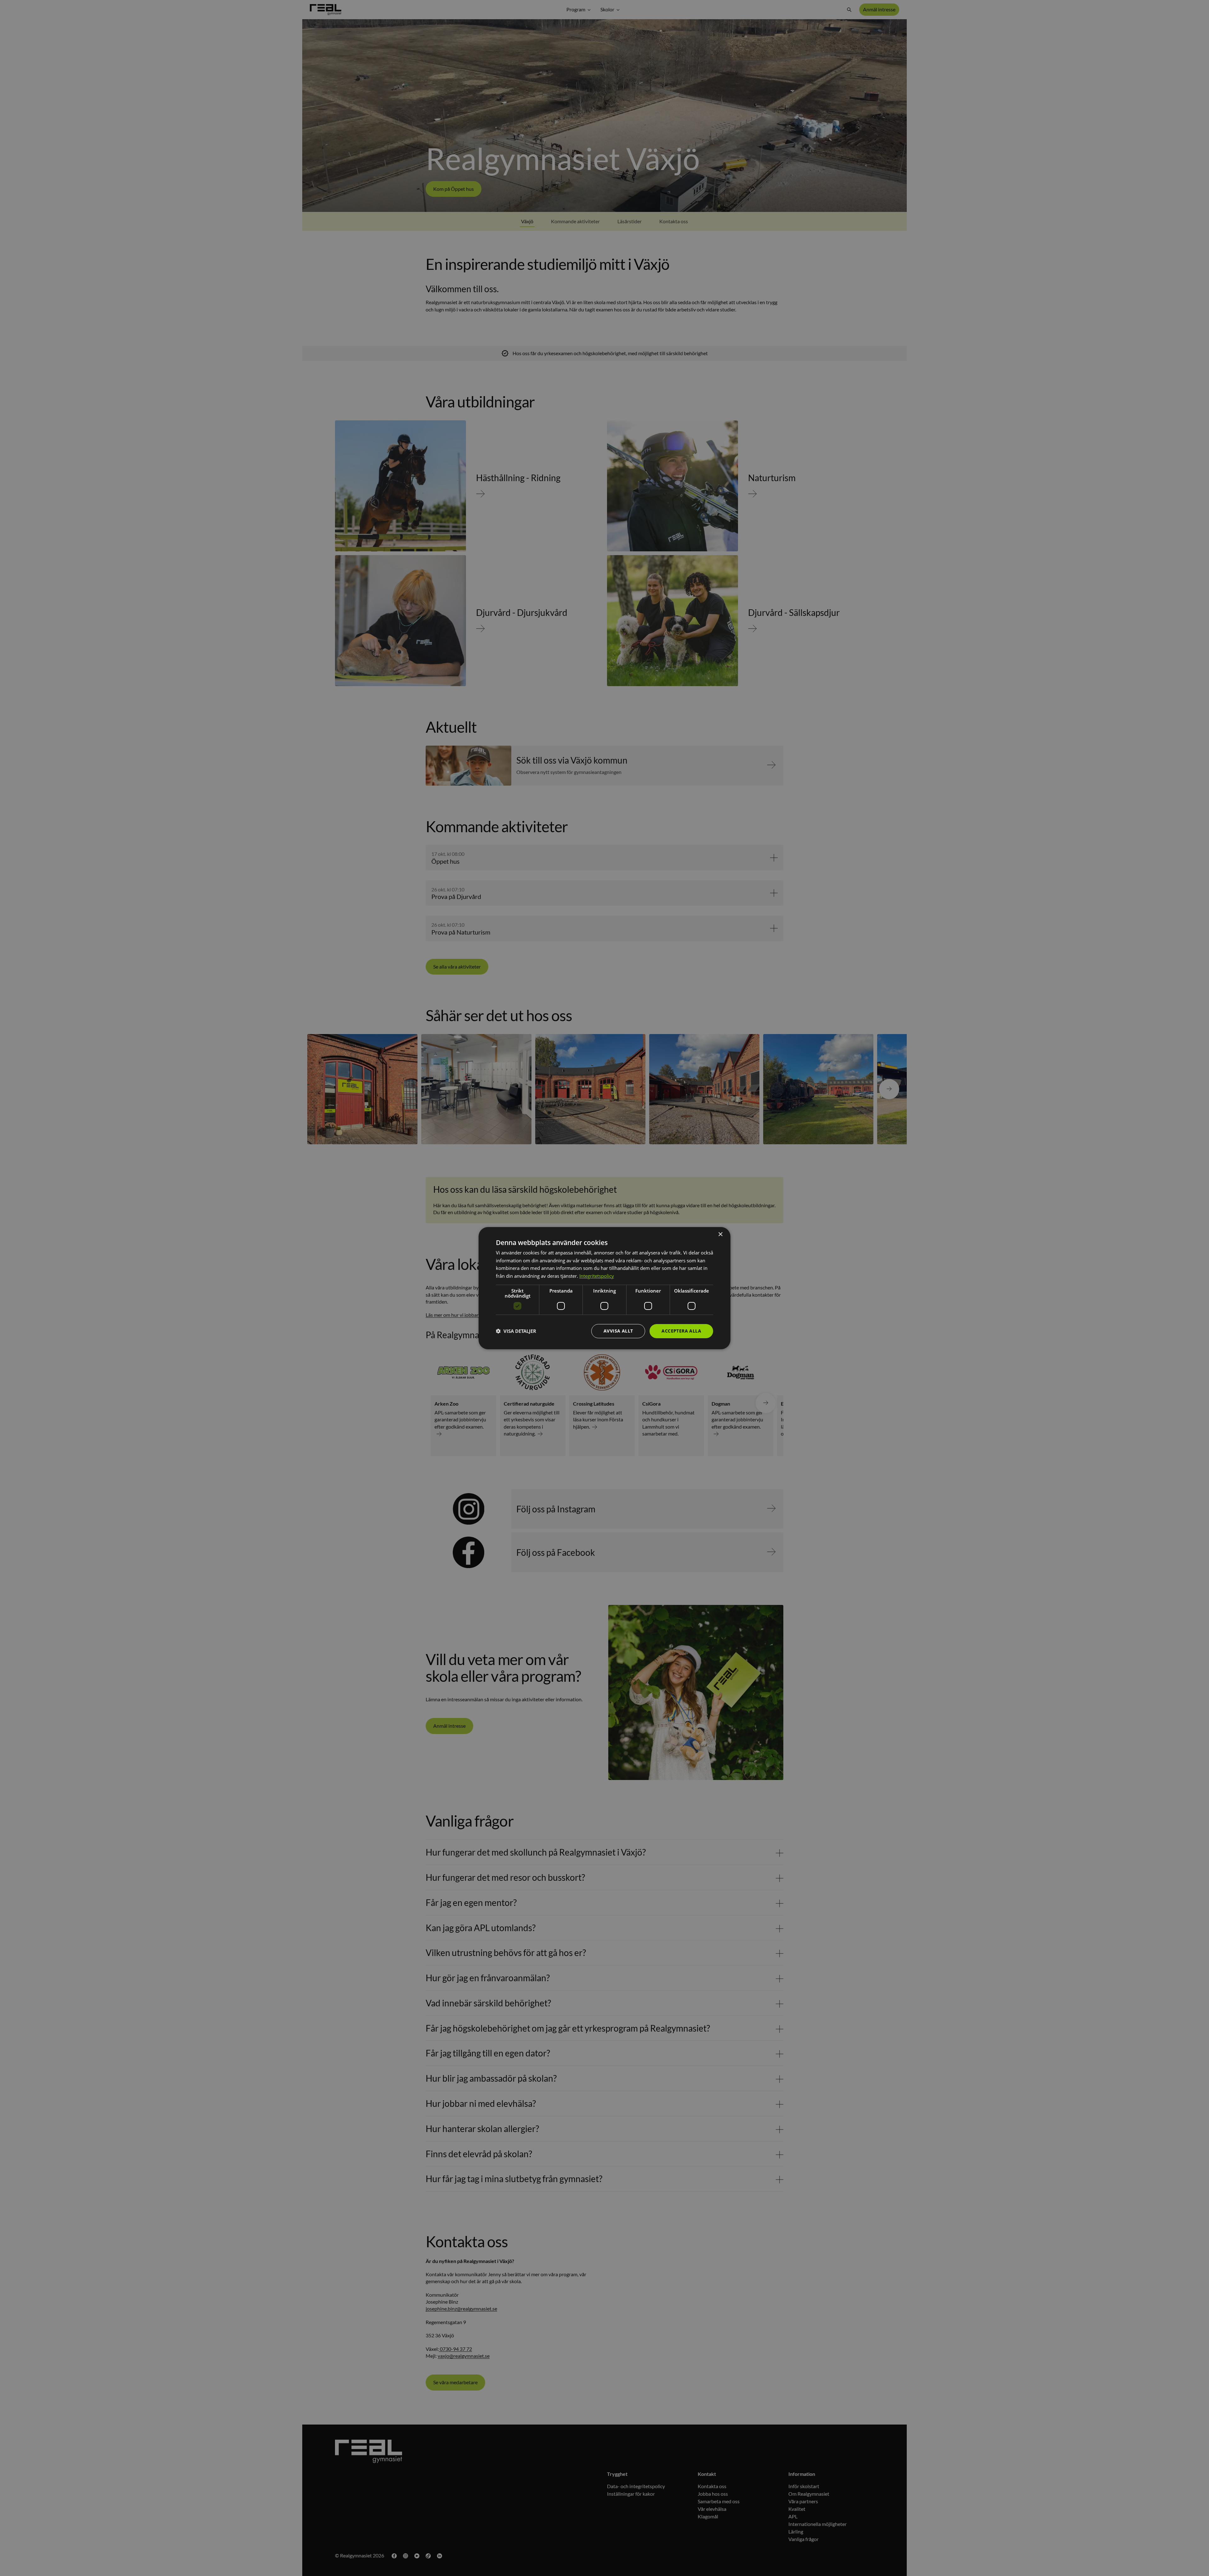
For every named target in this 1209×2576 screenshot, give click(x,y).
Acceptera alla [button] (681, 1331)
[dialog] (604, 1288)
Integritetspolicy (597, 1276)
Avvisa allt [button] (618, 1331)
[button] (516, 1331)
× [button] (720, 1234)
